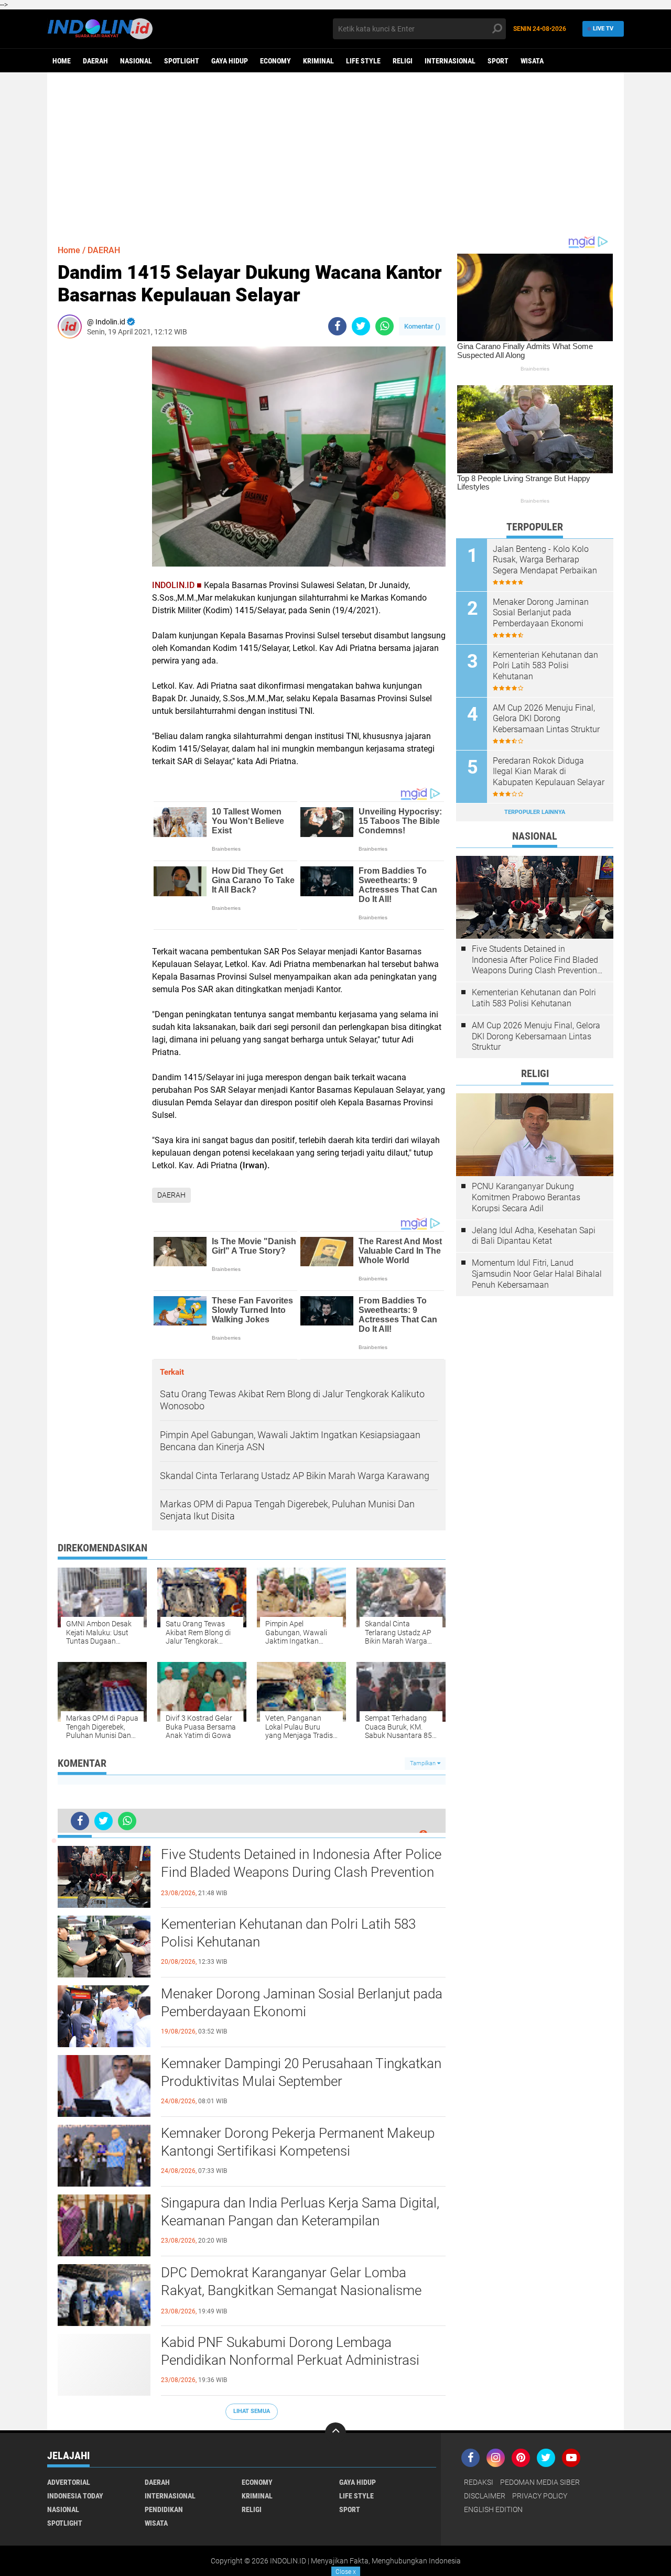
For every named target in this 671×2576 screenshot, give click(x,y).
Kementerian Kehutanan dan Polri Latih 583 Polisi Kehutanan (288, 1933)
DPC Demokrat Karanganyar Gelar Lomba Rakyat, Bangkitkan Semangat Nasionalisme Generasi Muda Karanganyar (291, 2290)
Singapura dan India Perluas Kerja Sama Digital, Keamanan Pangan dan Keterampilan (300, 2212)
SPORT (498, 61)
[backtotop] (335, 2433)
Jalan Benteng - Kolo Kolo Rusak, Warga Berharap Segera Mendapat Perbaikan (545, 560)
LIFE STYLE (363, 61)
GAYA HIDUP (230, 61)
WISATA (532, 61)
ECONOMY (275, 61)
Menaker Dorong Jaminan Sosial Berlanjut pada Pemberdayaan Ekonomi (302, 2003)
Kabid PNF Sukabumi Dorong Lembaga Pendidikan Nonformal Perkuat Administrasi (290, 2351)
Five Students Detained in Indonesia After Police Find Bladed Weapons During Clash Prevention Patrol (301, 1872)
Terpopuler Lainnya (535, 812)
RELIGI (403, 61)
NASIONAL (136, 61)
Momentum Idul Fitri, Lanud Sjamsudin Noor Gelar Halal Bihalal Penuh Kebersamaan (537, 1274)
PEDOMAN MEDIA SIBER (540, 2482)
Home (62, 61)
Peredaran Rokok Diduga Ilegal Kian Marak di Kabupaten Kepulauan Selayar (549, 772)
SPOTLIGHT (182, 61)
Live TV (603, 29)
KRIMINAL (318, 61)
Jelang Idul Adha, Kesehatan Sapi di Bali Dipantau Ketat (534, 1236)
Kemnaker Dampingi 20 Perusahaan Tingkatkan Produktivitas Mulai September (301, 2072)
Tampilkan (424, 1763)
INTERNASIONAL (450, 61)
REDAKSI (479, 2482)
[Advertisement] (335, 154)
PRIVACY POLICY (540, 2496)
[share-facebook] (337, 326)
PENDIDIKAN (164, 2509)
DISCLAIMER (485, 2496)
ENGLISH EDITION (493, 2509)
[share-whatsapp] (385, 326)
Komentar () (422, 326)
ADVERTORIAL (69, 2482)
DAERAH (95, 61)
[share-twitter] (361, 326)
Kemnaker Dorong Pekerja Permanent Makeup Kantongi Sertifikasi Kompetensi (298, 2142)
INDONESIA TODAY (75, 2496)
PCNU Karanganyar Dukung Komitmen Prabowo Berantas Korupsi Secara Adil (526, 1197)
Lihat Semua (252, 2411)
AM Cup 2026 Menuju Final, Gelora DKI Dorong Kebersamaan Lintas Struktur (546, 719)
